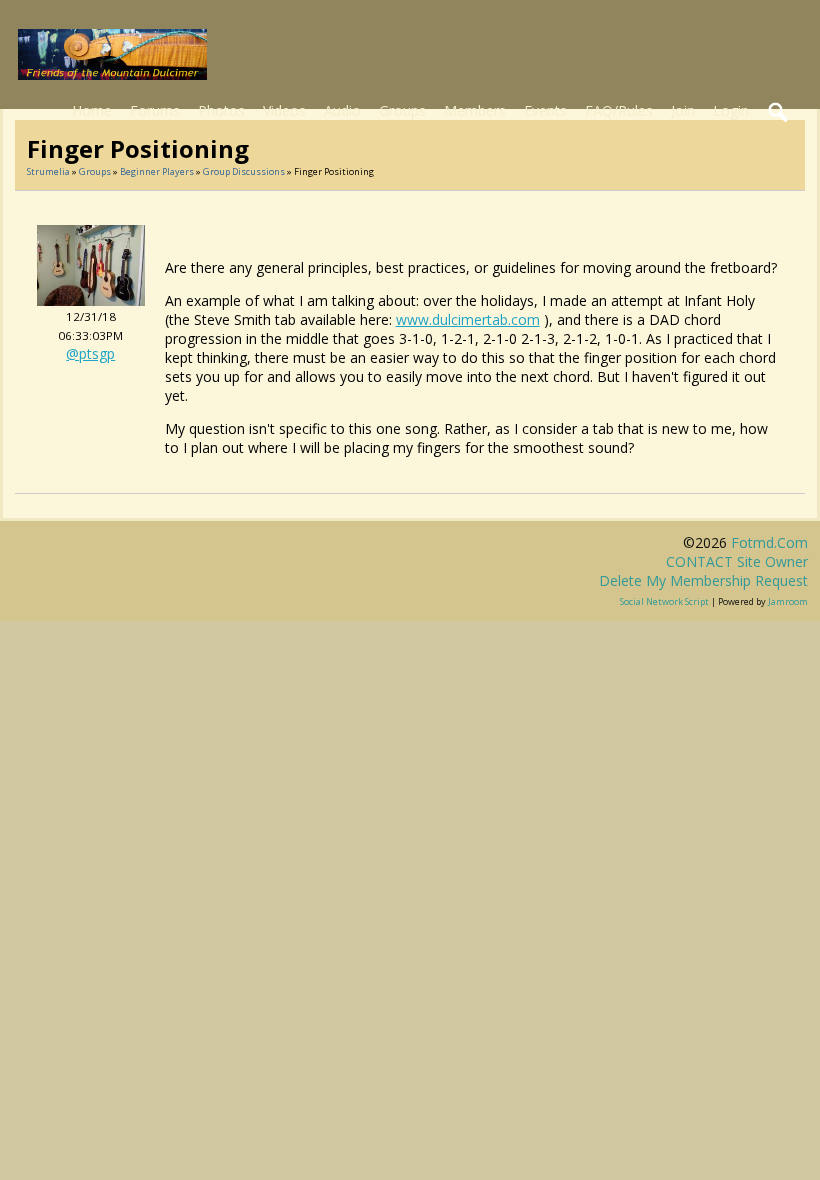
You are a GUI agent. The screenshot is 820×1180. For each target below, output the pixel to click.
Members (475, 110)
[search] (779, 113)
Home (92, 110)
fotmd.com (769, 542)
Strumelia (48, 171)
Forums (155, 110)
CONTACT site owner (737, 561)
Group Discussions (244, 171)
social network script (664, 601)
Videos (284, 110)
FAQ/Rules (619, 110)
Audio (342, 110)
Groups (402, 110)
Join (683, 110)
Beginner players (157, 171)
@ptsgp (90, 353)
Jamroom (788, 601)
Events (545, 110)
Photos (221, 110)
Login (731, 110)
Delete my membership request (703, 580)
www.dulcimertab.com (468, 319)
